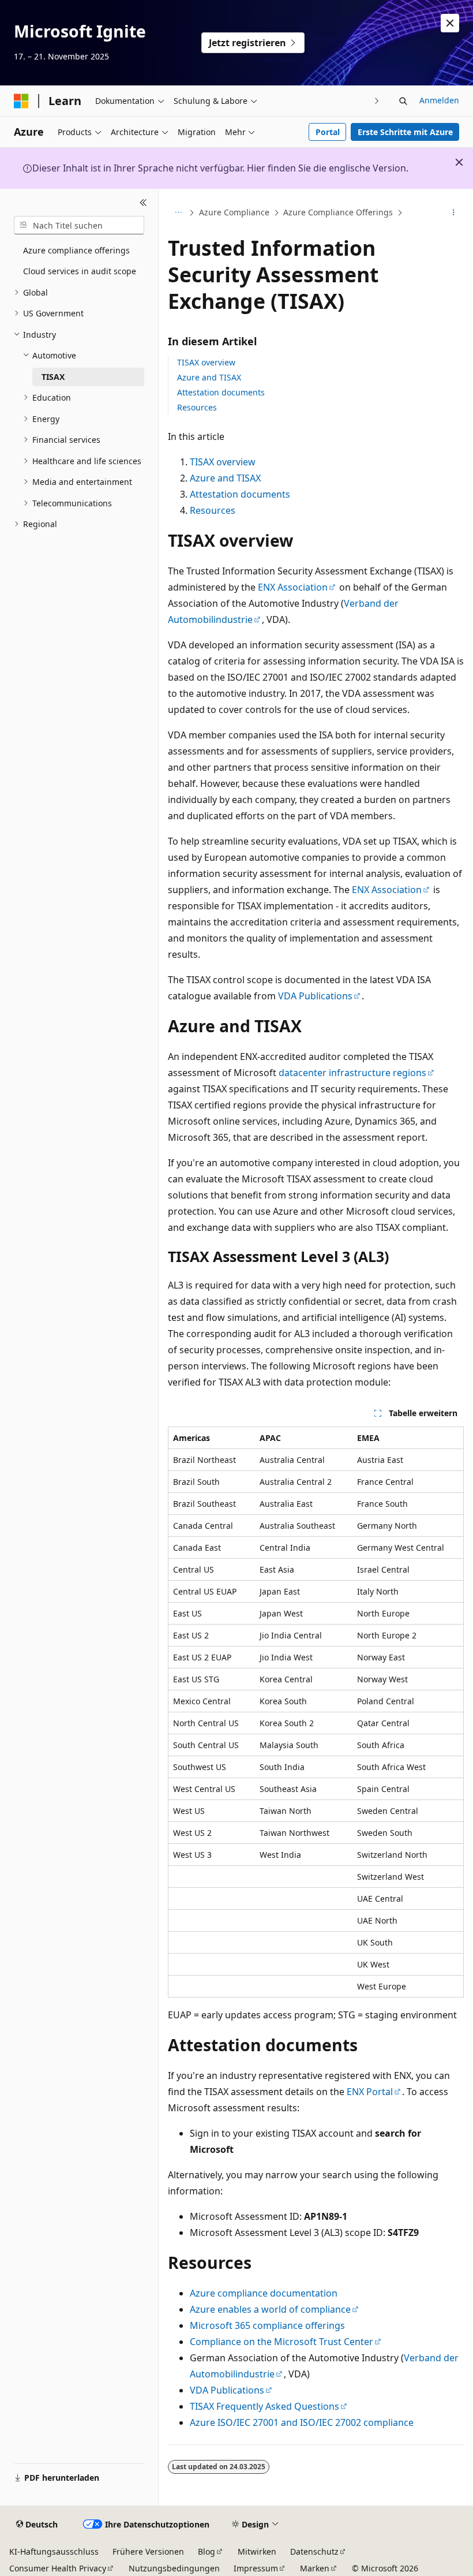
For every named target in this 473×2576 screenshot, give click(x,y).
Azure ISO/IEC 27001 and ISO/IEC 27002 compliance (302, 2422)
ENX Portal (370, 2092)
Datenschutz (314, 2551)
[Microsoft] (21, 101)
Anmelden (439, 100)
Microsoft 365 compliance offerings (267, 2325)
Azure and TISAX (209, 377)
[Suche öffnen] (403, 101)
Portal (328, 132)
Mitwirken (257, 2551)
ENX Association (293, 587)
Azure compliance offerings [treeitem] (76, 250)
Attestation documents (221, 392)
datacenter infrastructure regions (352, 1073)
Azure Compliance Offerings (338, 212)
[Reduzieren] (143, 203)
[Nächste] (377, 101)
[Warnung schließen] (450, 23)
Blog (207, 2551)
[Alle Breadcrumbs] (178, 213)
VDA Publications (315, 996)
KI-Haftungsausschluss (54, 2551)
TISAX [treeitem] (53, 377)
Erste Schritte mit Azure (405, 132)
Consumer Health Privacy (58, 2568)
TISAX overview (206, 362)
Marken (315, 2568)
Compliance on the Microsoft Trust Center (281, 2342)
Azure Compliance (234, 212)
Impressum (256, 2568)
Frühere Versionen (148, 2551)
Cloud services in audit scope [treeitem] (80, 271)
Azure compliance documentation (264, 2293)
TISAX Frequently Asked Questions (264, 2406)
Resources (197, 407)
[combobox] (79, 225)
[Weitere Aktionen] (454, 213)
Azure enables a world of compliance (270, 2309)
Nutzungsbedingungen (174, 2568)
